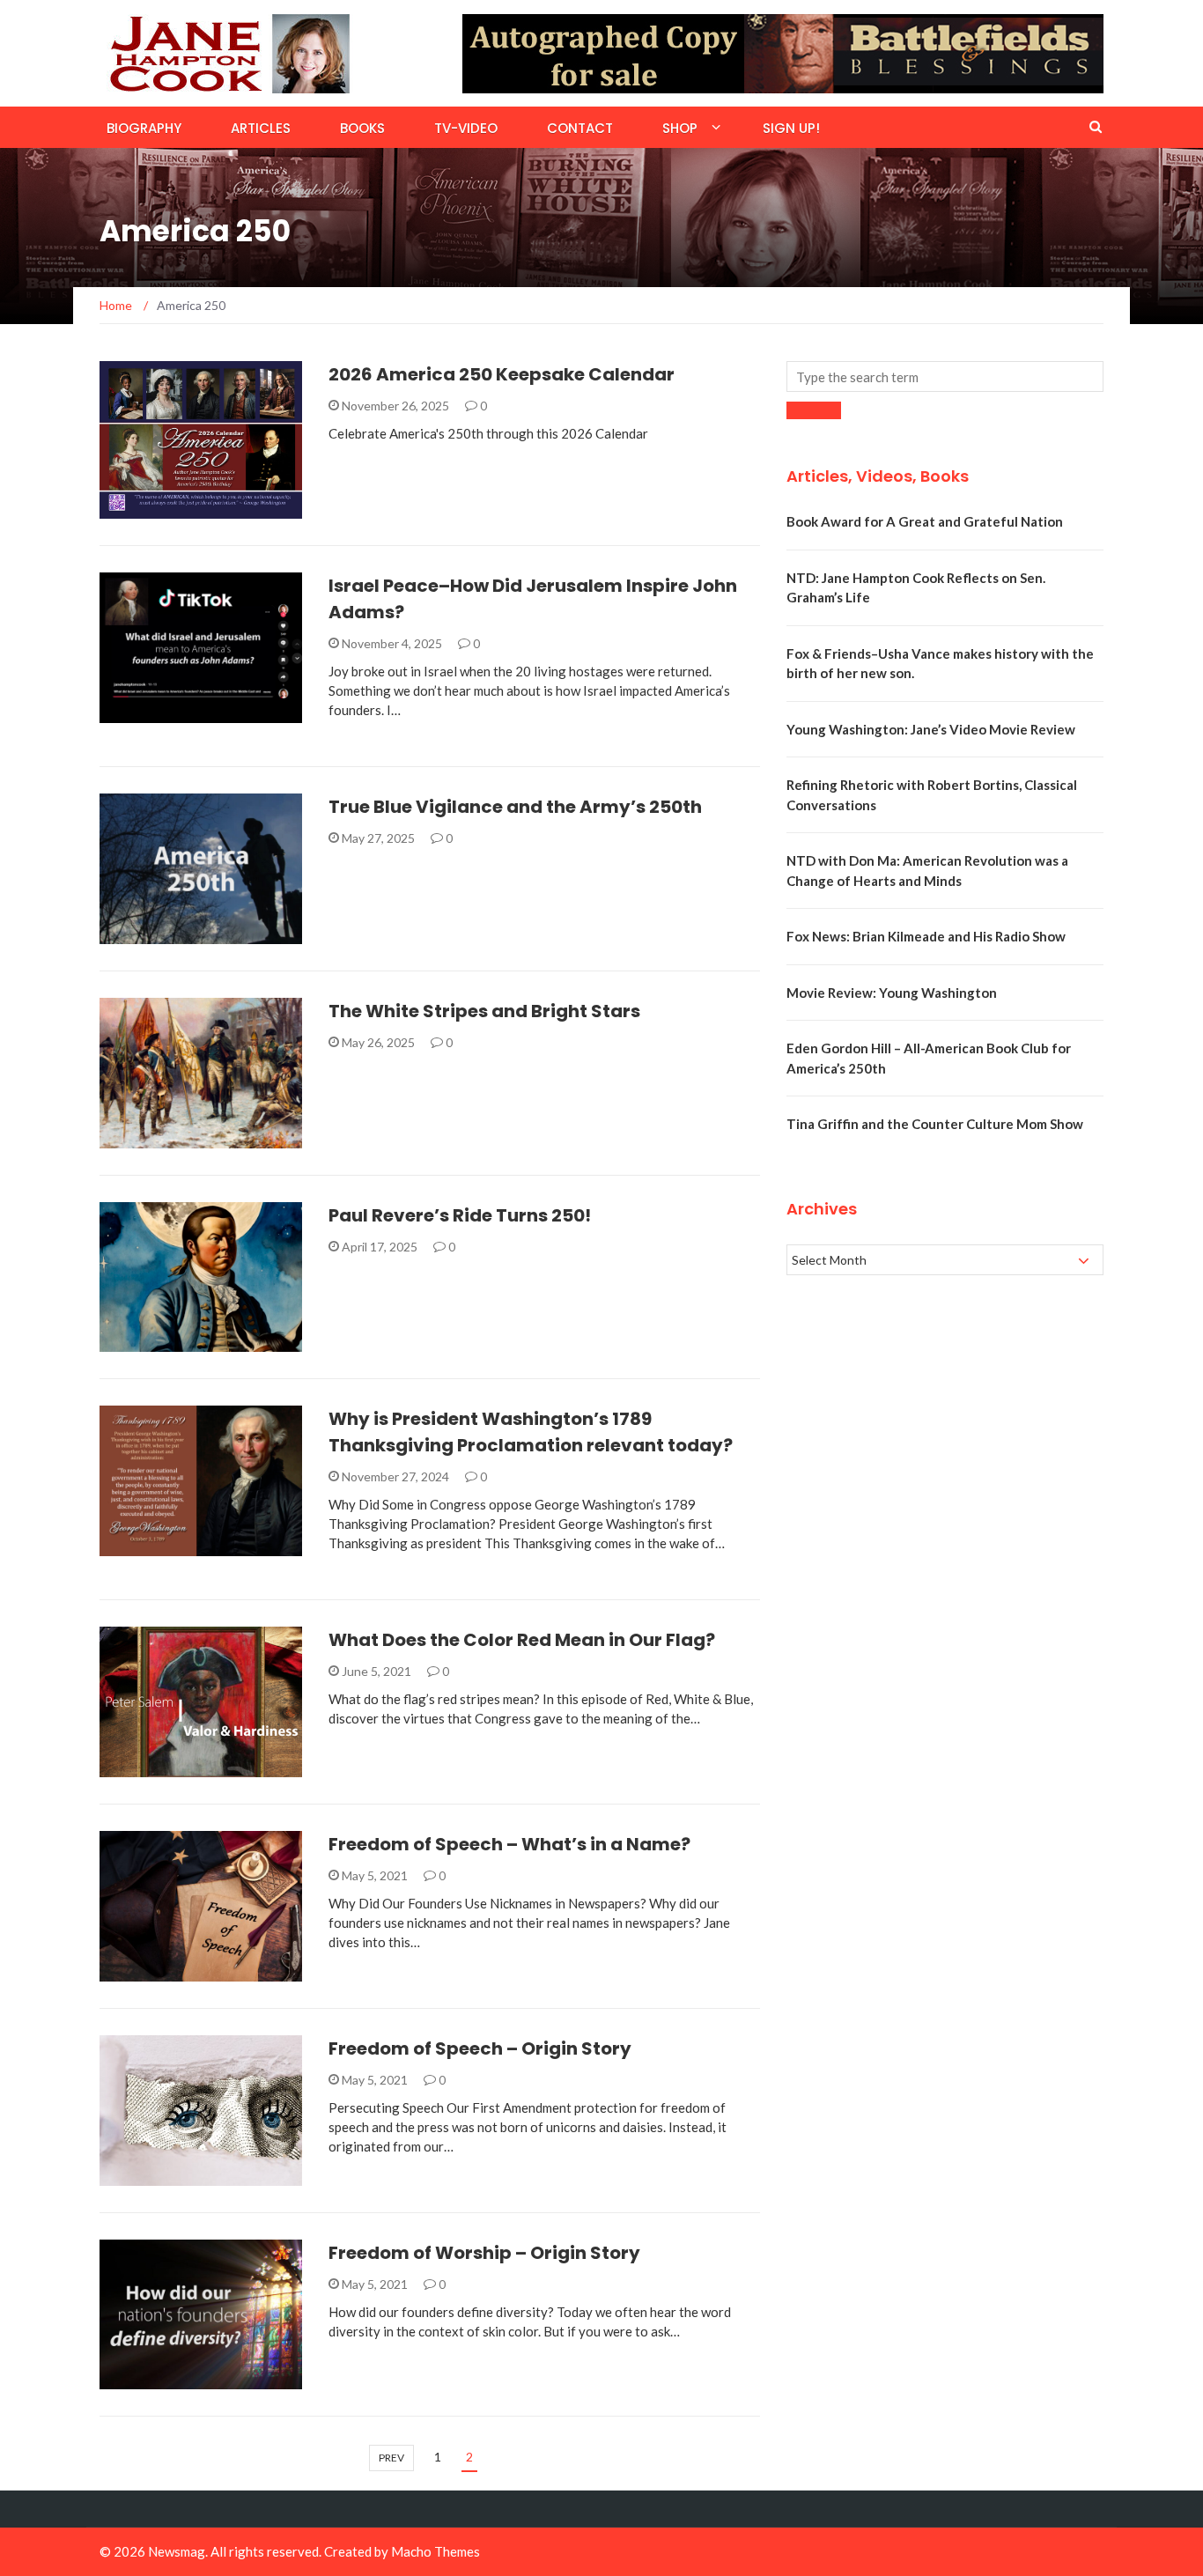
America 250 (162, 509)
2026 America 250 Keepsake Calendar (502, 374)
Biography (144, 128)
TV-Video (466, 128)
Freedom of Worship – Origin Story (484, 2253)
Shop (680, 128)
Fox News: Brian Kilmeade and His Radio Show (926, 936)
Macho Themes (435, 2551)
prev (391, 2458)
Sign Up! (791, 128)
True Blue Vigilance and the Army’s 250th (515, 807)
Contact (580, 128)
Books (362, 128)
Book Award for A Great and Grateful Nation (925, 521)
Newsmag (177, 2551)
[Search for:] (945, 376)
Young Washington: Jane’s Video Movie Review (931, 729)
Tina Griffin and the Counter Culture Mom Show (935, 1124)
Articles (261, 128)
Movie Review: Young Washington (892, 993)
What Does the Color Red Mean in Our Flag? (522, 1640)
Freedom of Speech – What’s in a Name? (509, 1844)
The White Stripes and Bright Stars (484, 1011)
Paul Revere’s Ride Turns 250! (460, 1215)
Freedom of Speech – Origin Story (480, 2048)
